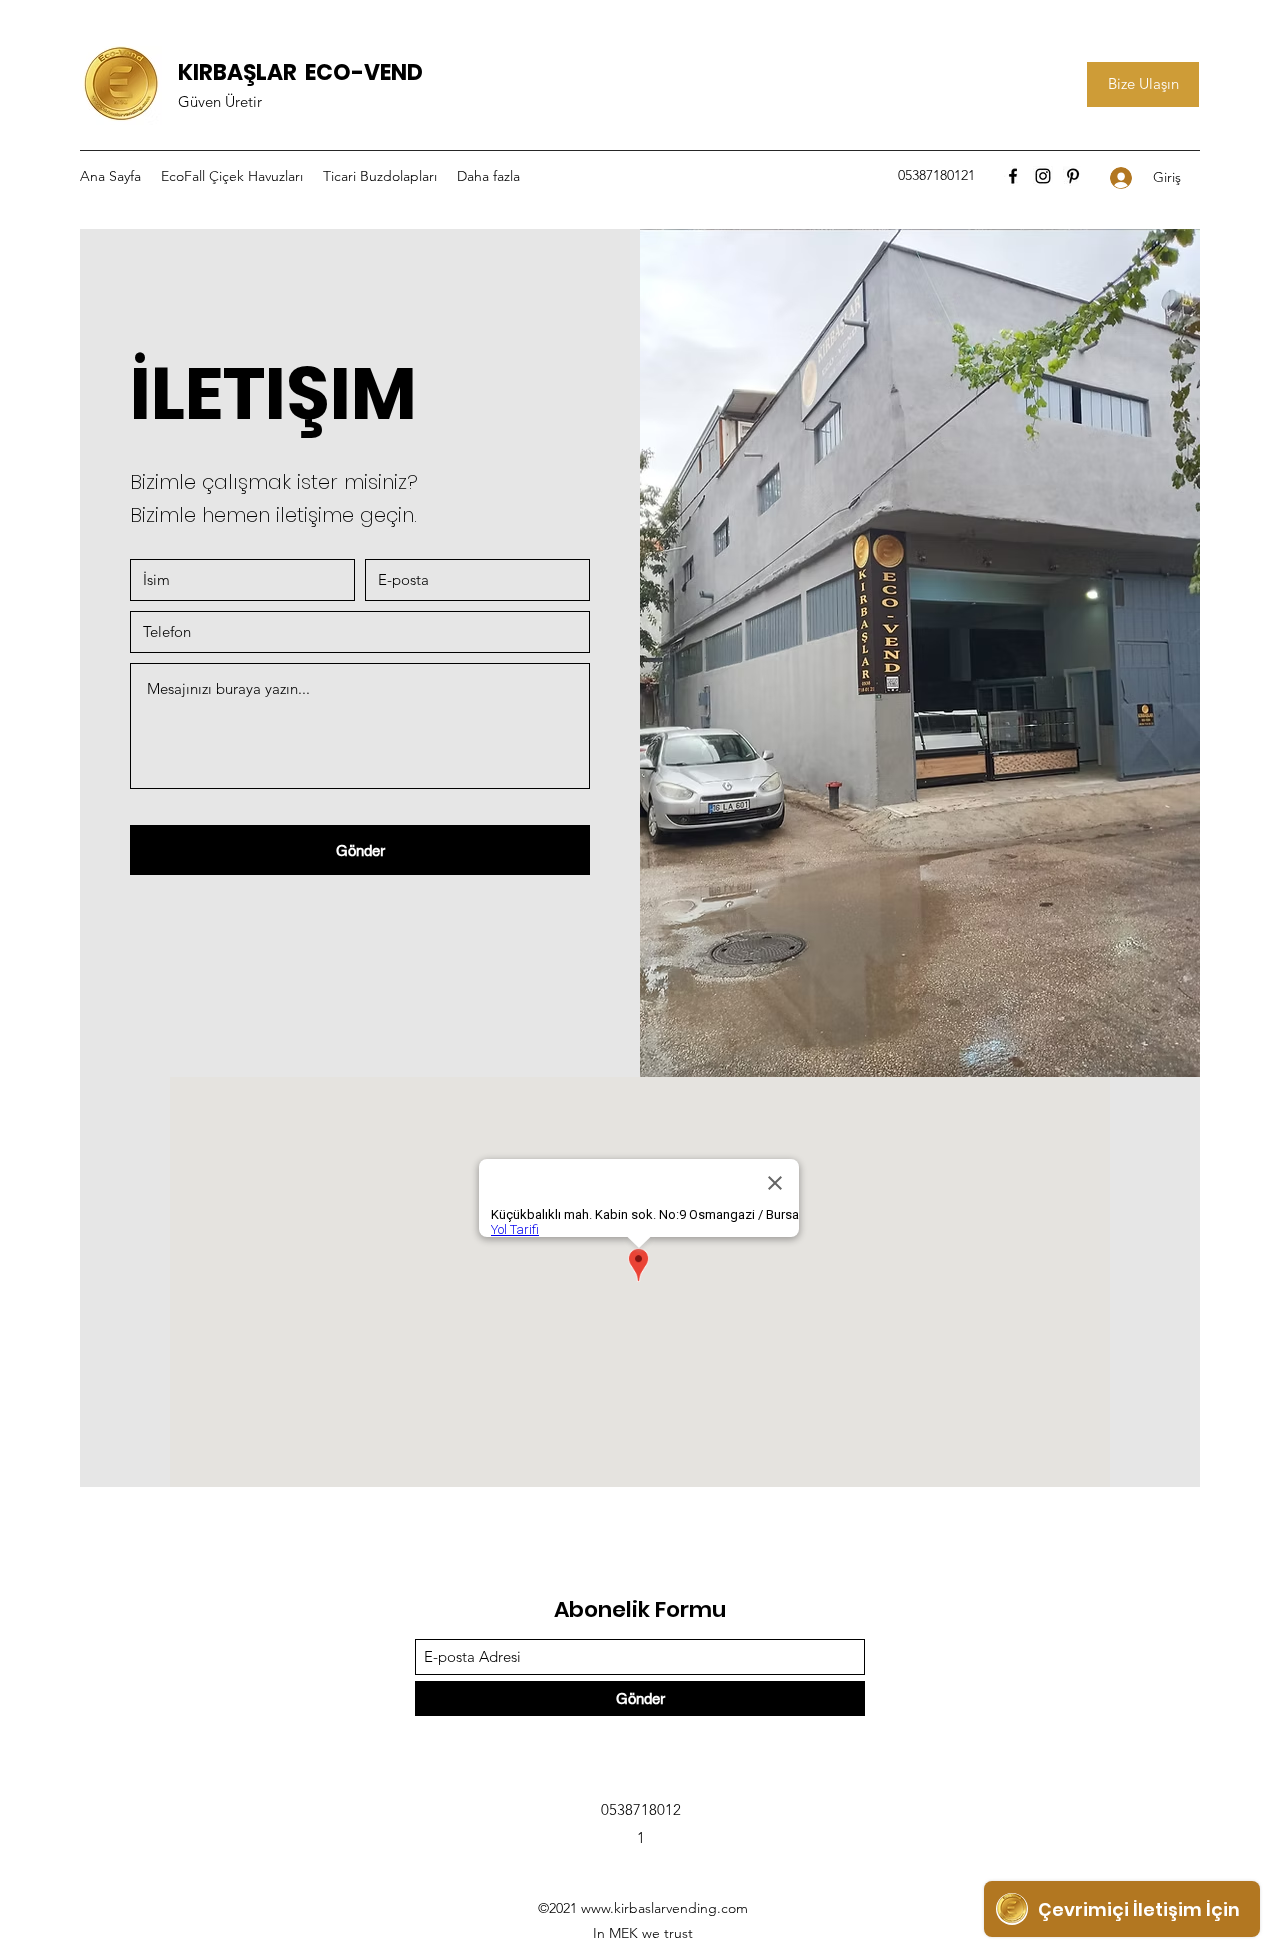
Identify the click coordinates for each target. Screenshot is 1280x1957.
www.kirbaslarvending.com (664, 1908)
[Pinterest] (1073, 176)
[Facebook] (1013, 176)
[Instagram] (1043, 176)
